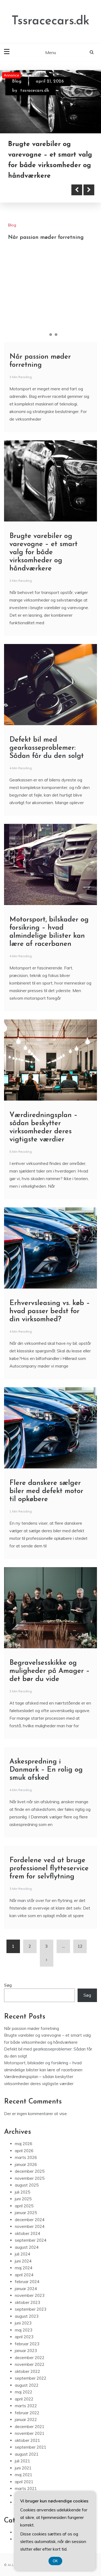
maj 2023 (24, 2330)
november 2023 (30, 2295)
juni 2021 (23, 2468)
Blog (17, 81)
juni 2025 (23, 2199)
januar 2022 (26, 2420)
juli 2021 (22, 2461)
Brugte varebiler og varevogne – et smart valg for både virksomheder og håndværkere (43, 552)
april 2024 (24, 2275)
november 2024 (30, 2226)
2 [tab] (51, 335)
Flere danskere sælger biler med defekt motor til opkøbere (46, 1491)
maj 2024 (24, 2268)
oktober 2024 (27, 2233)
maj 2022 (24, 2392)
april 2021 (24, 2482)
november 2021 (30, 2433)
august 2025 (27, 2185)
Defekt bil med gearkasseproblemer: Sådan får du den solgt (47, 748)
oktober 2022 (27, 2371)
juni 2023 (23, 2323)
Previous (77, 190)
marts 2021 (26, 2489)
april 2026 (24, 2151)
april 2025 (24, 2206)
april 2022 (24, 2399)
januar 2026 (26, 2164)
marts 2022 (26, 2406)
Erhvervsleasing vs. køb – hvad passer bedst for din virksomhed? (50, 1311)
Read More (33, 190)
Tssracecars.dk (50, 21)
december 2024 (30, 2220)
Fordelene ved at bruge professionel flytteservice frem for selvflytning (49, 1869)
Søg (8, 1985)
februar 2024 (27, 2282)
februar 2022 (27, 2413)
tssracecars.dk (35, 91)
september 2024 (31, 2240)
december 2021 (30, 2427)
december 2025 (30, 2171)
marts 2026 (26, 2157)
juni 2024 (23, 2261)
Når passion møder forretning (46, 237)
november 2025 (30, 2178)
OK (55, 2561)
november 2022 (30, 2364)
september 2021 (31, 2447)
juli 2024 (22, 2254)
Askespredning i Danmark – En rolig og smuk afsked (46, 1770)
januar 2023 (26, 2351)
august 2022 (27, 2385)
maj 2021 (24, 2475)
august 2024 (27, 2247)
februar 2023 (27, 2344)
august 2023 (27, 2316)
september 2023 (31, 2309)
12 (80, 1946)
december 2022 (30, 2358)
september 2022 (31, 2378)
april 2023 (24, 2337)
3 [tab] (56, 335)
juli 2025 (22, 2192)
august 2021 (27, 2454)
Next (89, 190)
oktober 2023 (27, 2302)
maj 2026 (24, 2144)
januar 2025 (26, 2213)
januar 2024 (26, 2289)
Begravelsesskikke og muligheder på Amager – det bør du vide (50, 1671)
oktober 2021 (27, 2440)
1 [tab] (45, 335)
